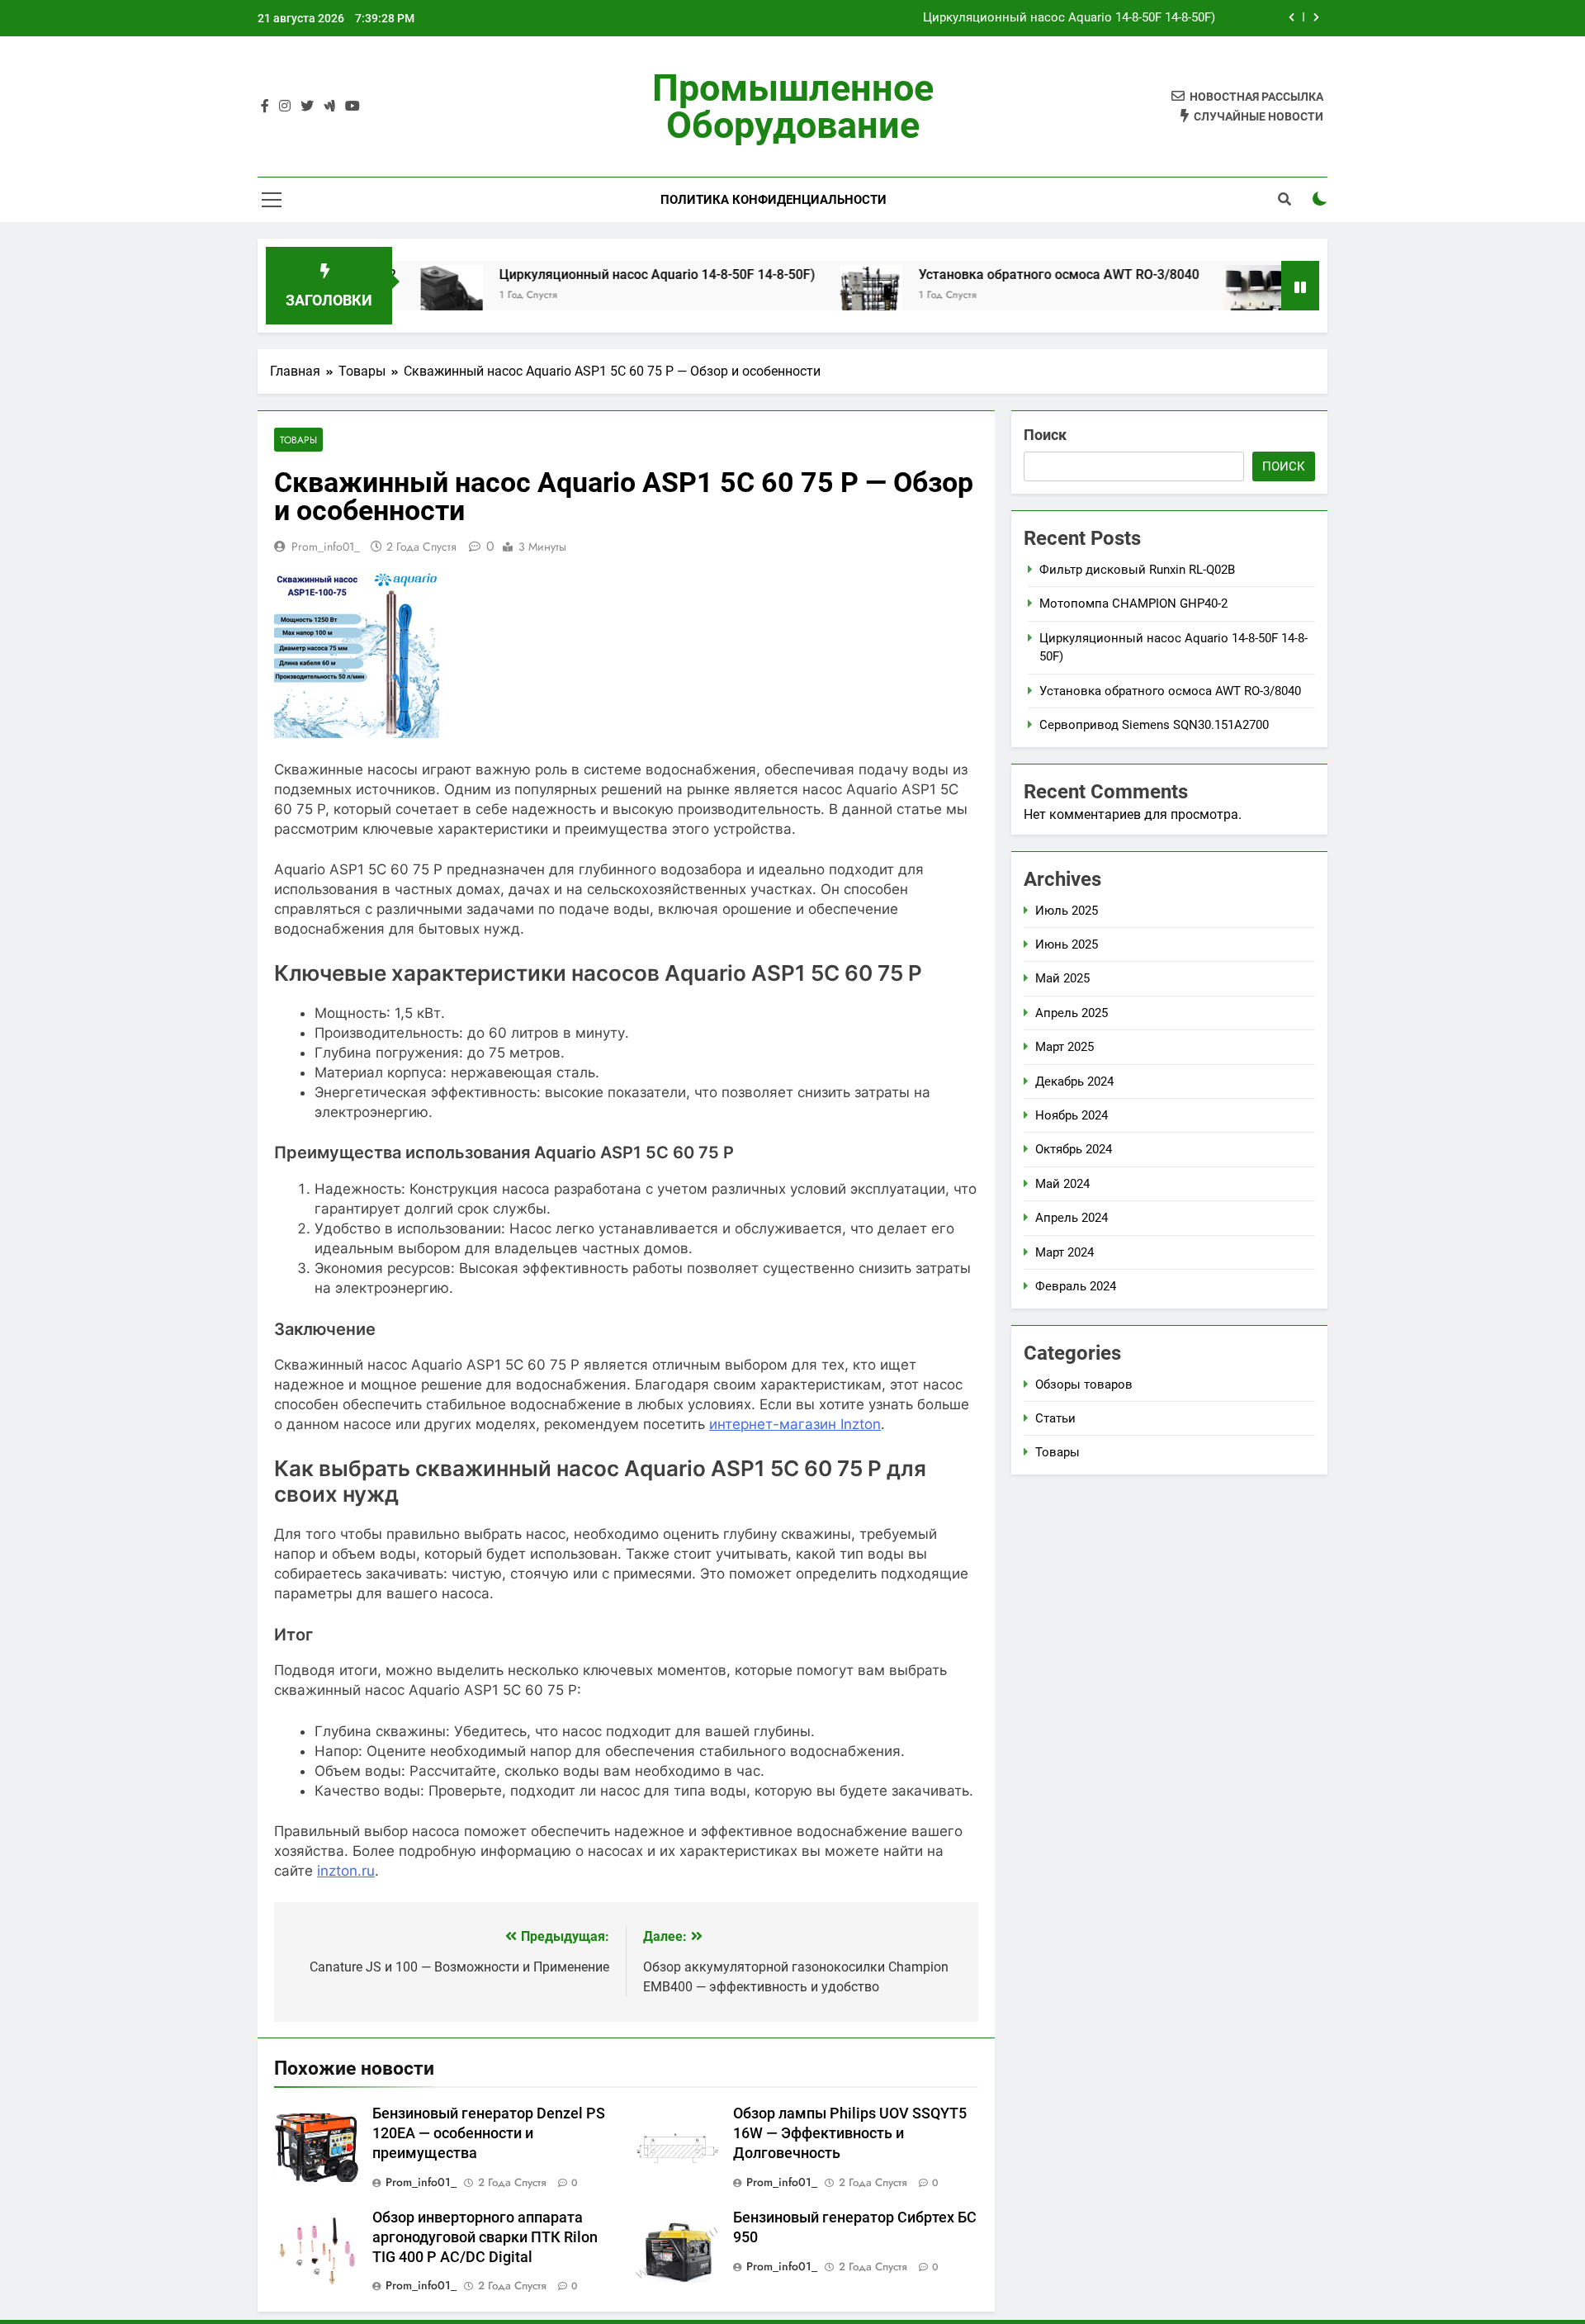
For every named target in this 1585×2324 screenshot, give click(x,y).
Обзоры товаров (1084, 1384)
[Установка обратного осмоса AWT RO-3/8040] (808, 296)
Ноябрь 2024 (1072, 1115)
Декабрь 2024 (1074, 1082)
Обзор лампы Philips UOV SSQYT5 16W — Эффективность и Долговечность (850, 2133)
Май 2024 (1062, 1184)
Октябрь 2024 (1074, 1149)
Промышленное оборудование (793, 106)
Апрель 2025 (1072, 1013)
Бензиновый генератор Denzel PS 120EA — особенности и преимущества (489, 2133)
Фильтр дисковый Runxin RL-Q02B (1137, 570)
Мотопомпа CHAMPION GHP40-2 (1133, 603)
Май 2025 (1062, 978)
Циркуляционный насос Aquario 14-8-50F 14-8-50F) (1069, 18)
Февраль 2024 (1076, 1286)
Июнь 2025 (1067, 944)
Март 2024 (1065, 1252)
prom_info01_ (326, 547)
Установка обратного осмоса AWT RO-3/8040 (996, 275)
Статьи (1055, 1418)
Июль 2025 (1067, 911)
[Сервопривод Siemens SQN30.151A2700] (1192, 296)
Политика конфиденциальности (774, 200)
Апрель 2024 (1072, 1218)
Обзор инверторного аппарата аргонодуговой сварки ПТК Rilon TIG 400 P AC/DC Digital (485, 2237)
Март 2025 (1065, 1047)
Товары (298, 440)
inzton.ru (346, 1871)
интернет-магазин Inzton (795, 1424)
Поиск (1045, 435)
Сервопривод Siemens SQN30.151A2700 (1154, 725)
